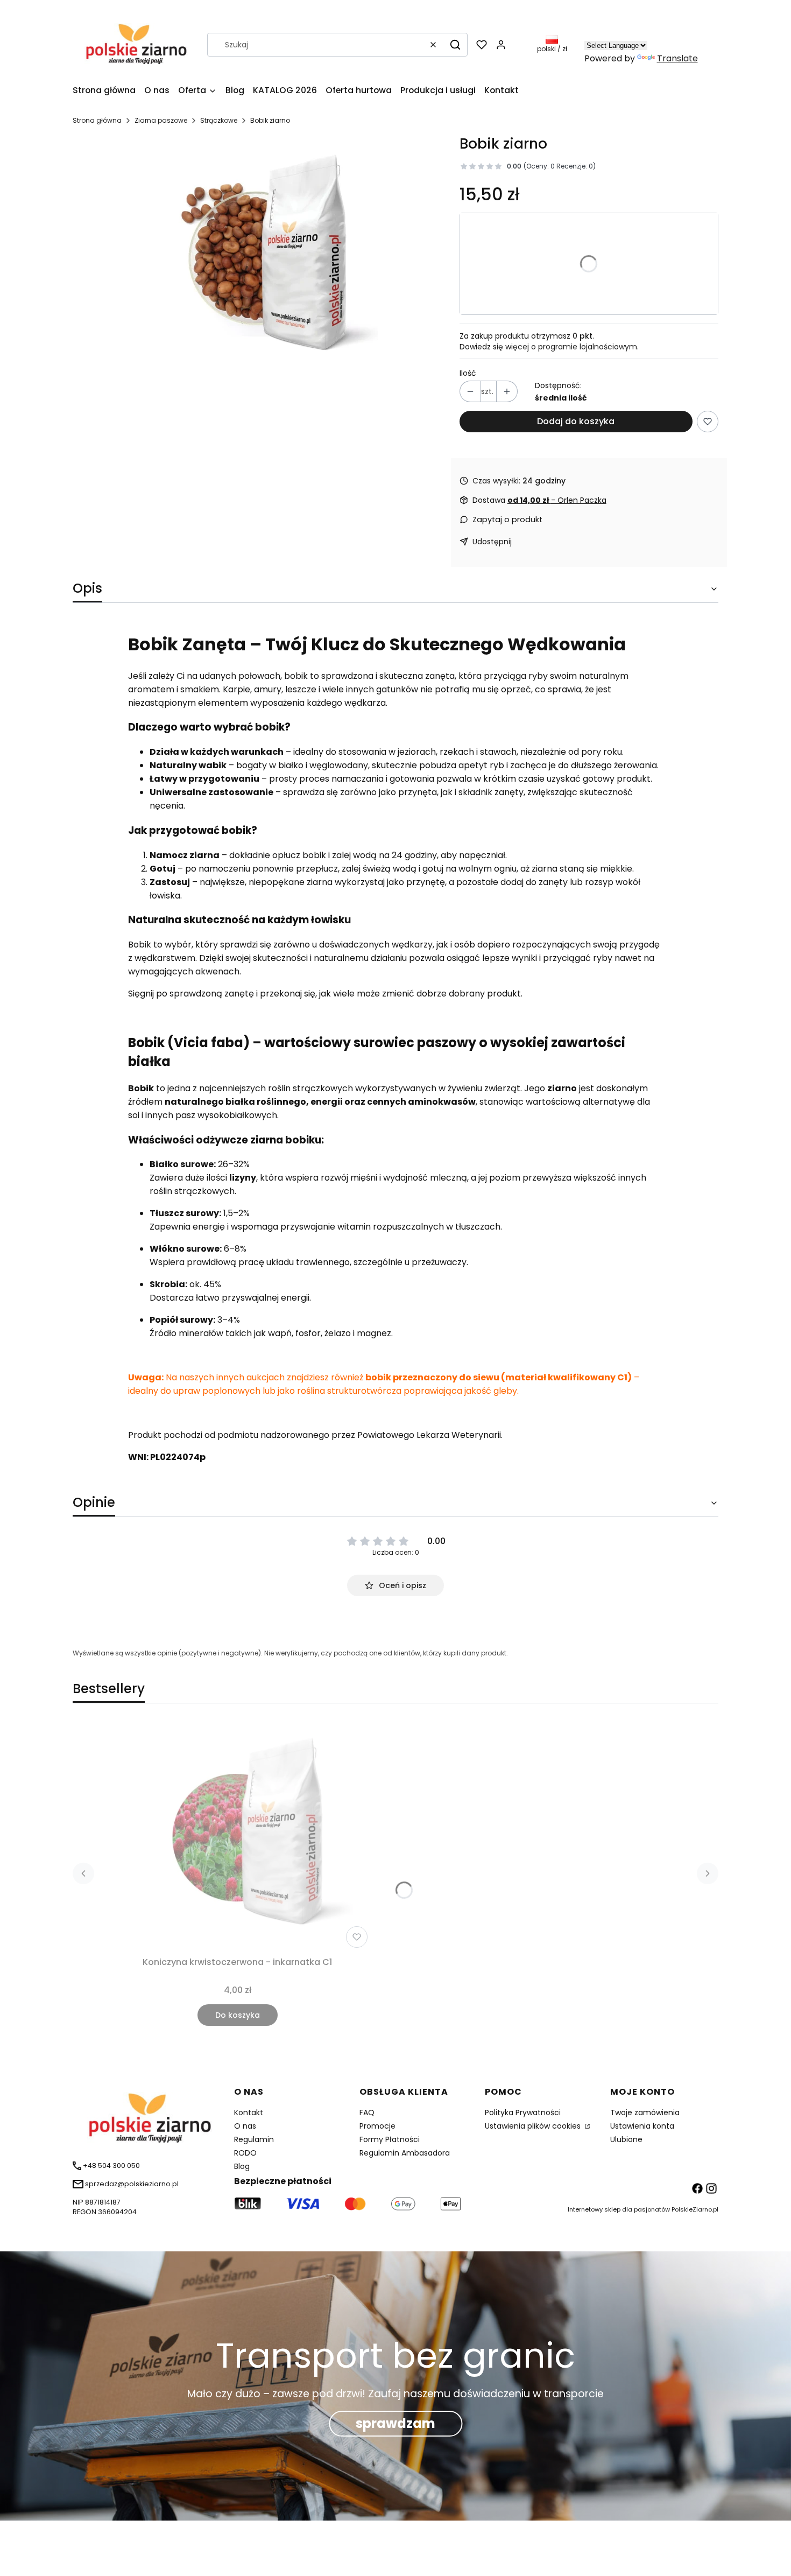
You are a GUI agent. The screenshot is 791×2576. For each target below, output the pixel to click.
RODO (245, 2153)
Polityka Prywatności (523, 2112)
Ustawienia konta (642, 2126)
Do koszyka (238, 2015)
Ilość (468, 373)
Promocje (377, 2126)
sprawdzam (395, 2423)
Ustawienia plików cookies (534, 2126)
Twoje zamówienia (645, 2112)
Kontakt (249, 2112)
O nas (245, 2126)
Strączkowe (219, 120)
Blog (242, 2166)
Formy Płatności (390, 2139)
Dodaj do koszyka (576, 421)
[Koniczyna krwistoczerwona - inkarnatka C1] (237, 1836)
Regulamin (254, 2139)
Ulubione (626, 2139)
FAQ (367, 2112)
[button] (455, 45)
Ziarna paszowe (161, 120)
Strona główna (97, 120)
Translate (677, 58)
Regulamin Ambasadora (405, 2153)
